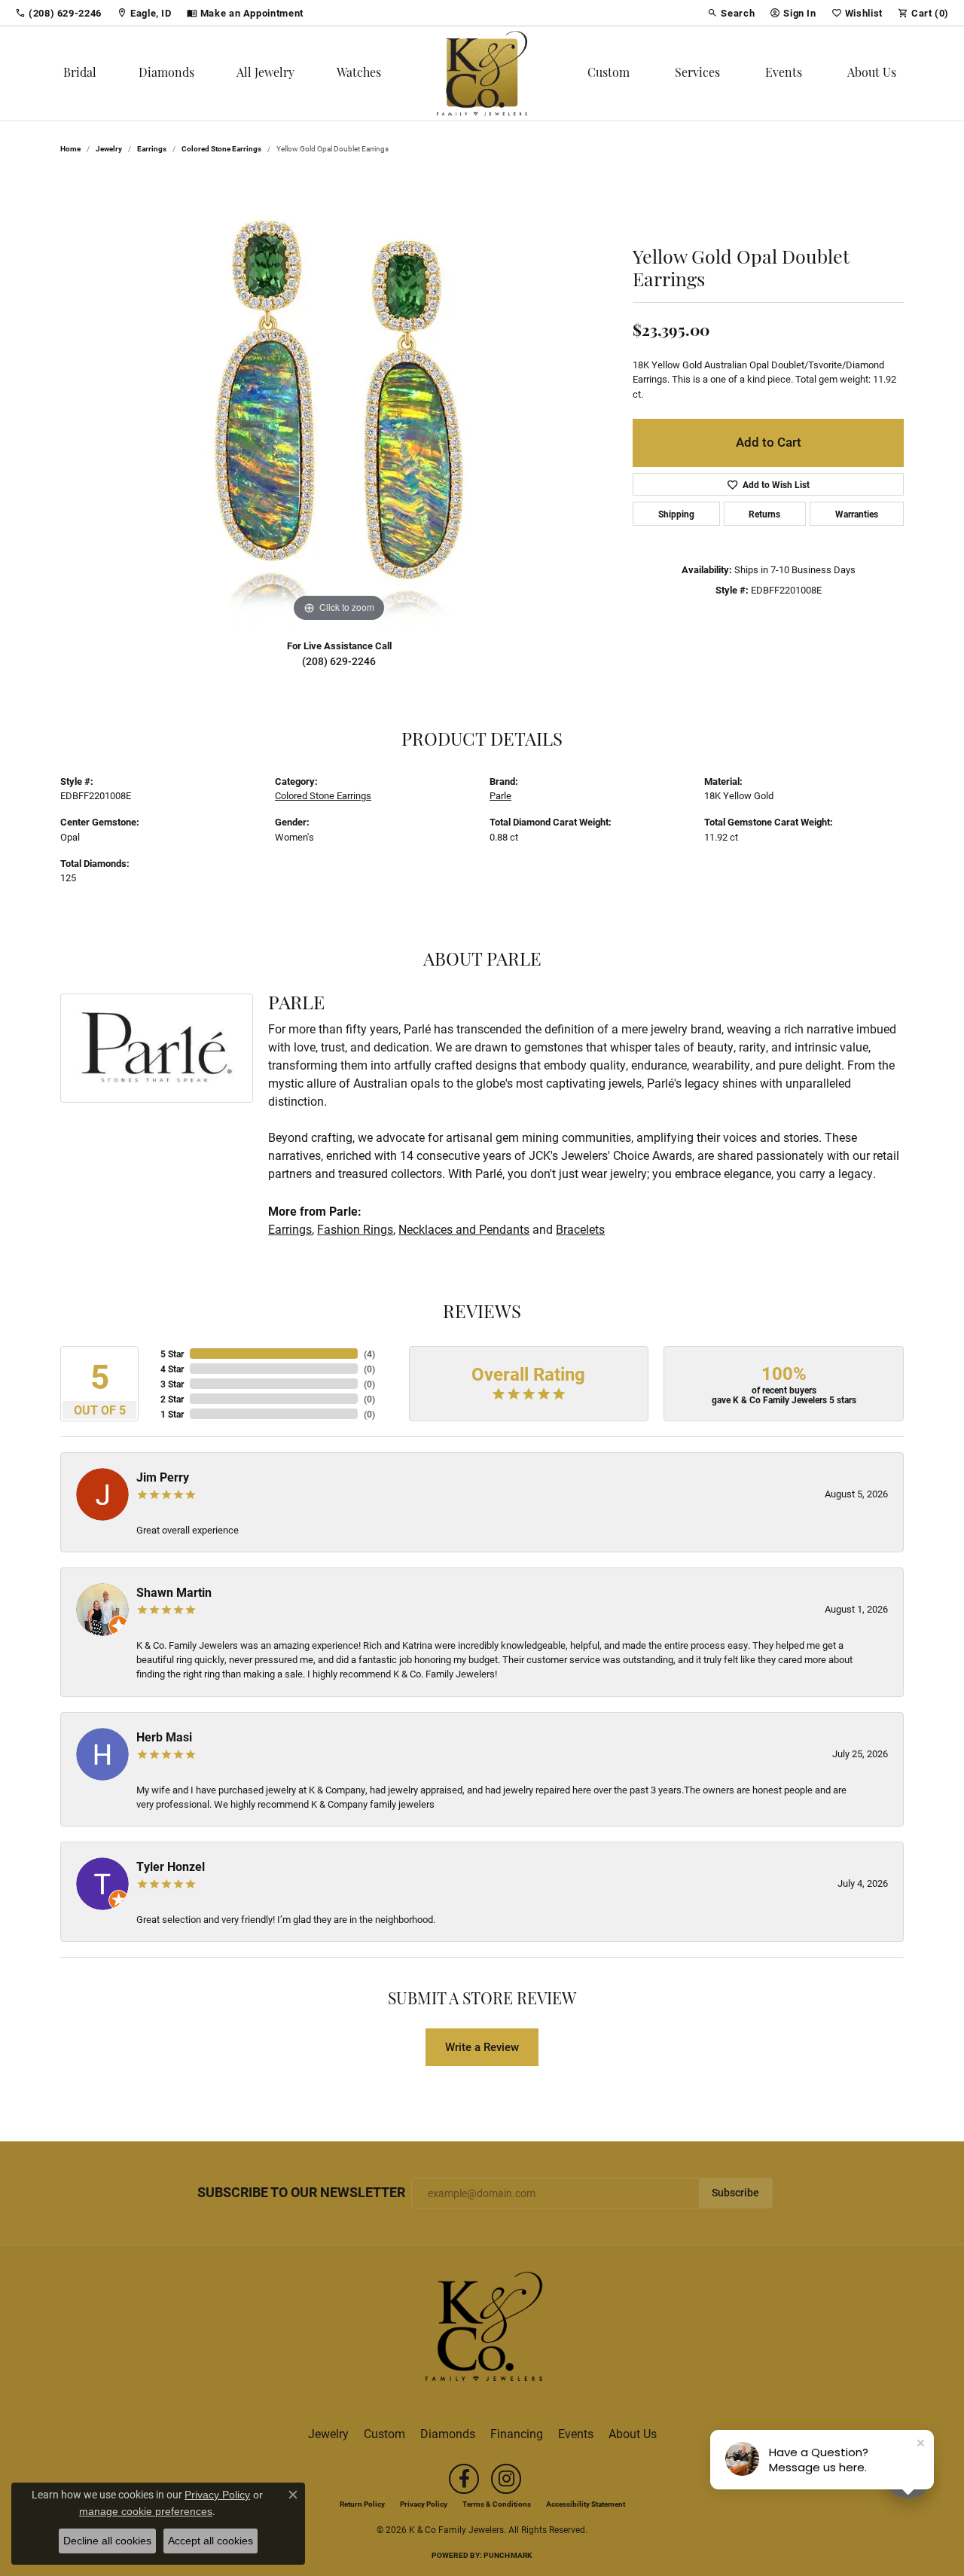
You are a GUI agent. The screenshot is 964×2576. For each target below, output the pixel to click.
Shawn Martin (174, 1592)
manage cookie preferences (146, 2511)
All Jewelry (265, 74)
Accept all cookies (210, 2541)
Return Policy (362, 2504)
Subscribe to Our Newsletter (301, 2193)
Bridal (80, 74)
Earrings (152, 148)
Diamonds (166, 74)
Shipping (676, 514)
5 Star (172, 1354)
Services (697, 74)
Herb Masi (164, 1737)
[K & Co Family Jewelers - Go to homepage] (482, 2330)
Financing (517, 2433)
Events (784, 74)
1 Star (172, 1414)
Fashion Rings (355, 1229)
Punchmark (508, 2555)
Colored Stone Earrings (221, 148)
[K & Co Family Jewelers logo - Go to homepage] (482, 73)
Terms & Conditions (497, 2504)
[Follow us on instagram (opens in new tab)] (506, 2479)
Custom (609, 74)
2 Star (172, 1399)
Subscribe (735, 2193)
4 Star (172, 1369)
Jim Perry (163, 1477)
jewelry (109, 148)
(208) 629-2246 (339, 661)
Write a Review (482, 2046)
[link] (58, 13)
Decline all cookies (107, 2541)
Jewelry (328, 2433)
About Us (872, 74)
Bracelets (580, 1229)
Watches (359, 74)
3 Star (172, 1384)
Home (70, 148)
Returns (764, 514)
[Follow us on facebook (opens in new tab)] (464, 2479)
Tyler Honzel (171, 1866)
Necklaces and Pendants (464, 1229)
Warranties (857, 514)
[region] (339, 400)
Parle (500, 795)
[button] (731, 13)
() (369, 1354)
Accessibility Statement (586, 2504)
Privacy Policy (424, 2504)
